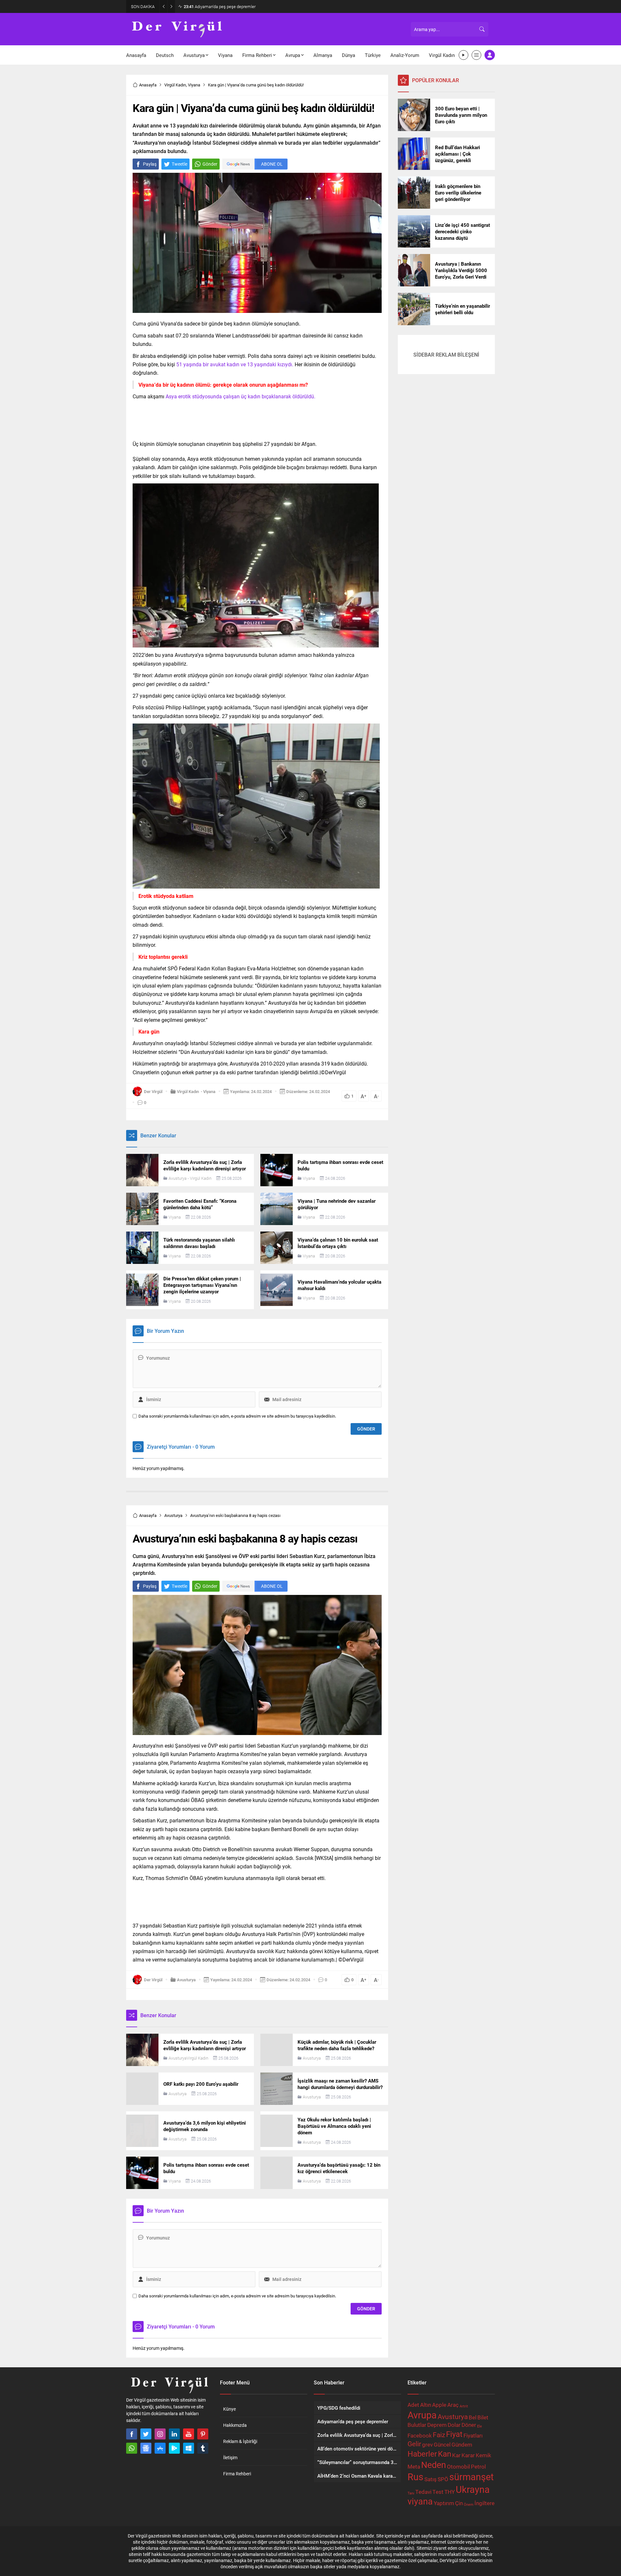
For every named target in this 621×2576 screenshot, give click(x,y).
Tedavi (423, 2492)
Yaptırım (444, 2503)
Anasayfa (148, 85)
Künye (229, 2409)
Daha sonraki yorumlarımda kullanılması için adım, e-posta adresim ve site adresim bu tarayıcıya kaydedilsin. (237, 1416)
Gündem (462, 2444)
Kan (445, 2454)
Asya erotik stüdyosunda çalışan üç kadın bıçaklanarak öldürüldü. (240, 396)
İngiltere (485, 2503)
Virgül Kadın (175, 85)
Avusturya (178, 1178)
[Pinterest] (203, 2434)
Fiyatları (473, 2435)
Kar (456, 2455)
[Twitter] (146, 2434)
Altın (426, 2405)
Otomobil (458, 2466)
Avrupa (422, 2415)
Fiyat (454, 2434)
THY (450, 2492)
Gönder (210, 164)
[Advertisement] (97, 100)
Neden (434, 2465)
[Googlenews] (146, 2448)
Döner (469, 2425)
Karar (468, 2455)
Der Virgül (153, 1091)
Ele (479, 2426)
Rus (415, 2476)
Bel (473, 2417)
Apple (439, 2405)
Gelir (414, 2444)
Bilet (483, 2417)
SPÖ (443, 2479)
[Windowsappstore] (189, 2448)
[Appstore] (160, 2448)
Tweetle (180, 164)
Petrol (478, 2466)
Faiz (439, 2435)
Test (438, 2492)
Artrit (464, 2406)
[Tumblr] (203, 2448)
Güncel (442, 2444)
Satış (430, 2479)
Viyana (194, 85)
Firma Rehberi (237, 2474)
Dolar (454, 2425)
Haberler (422, 2454)
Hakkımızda (235, 2425)
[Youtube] (189, 2434)
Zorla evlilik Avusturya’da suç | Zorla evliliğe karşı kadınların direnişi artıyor (256, 6)
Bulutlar (417, 2425)
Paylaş (150, 164)
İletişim (230, 2457)
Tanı (411, 2493)
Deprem (437, 2425)
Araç (453, 2405)
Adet (413, 2405)
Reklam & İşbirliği (240, 2441)
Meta (414, 2466)
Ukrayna (473, 2489)
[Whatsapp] (132, 2448)
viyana (420, 2501)
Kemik (484, 2455)
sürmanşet (471, 2476)
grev (427, 2444)
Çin (459, 2503)
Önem (469, 2504)
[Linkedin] (174, 2434)
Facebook (420, 2435)
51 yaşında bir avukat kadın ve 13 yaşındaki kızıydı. (235, 364)
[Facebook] (132, 2434)
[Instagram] (160, 2434)
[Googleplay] (174, 2448)
